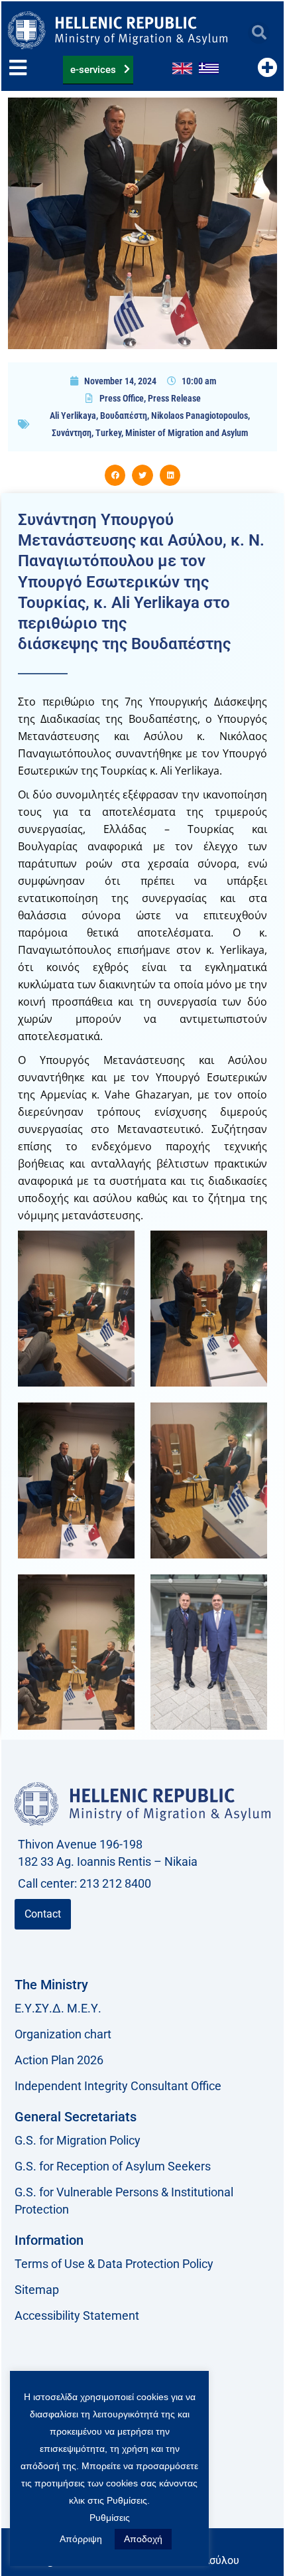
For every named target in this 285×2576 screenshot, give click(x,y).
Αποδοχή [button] (143, 2539)
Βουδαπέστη (124, 416)
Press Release (174, 398)
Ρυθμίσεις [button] (110, 2518)
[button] (259, 33)
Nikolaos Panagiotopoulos (199, 416)
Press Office (122, 398)
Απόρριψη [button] (81, 2539)
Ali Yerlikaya (73, 416)
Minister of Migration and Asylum (187, 433)
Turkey (108, 433)
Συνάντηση (72, 433)
